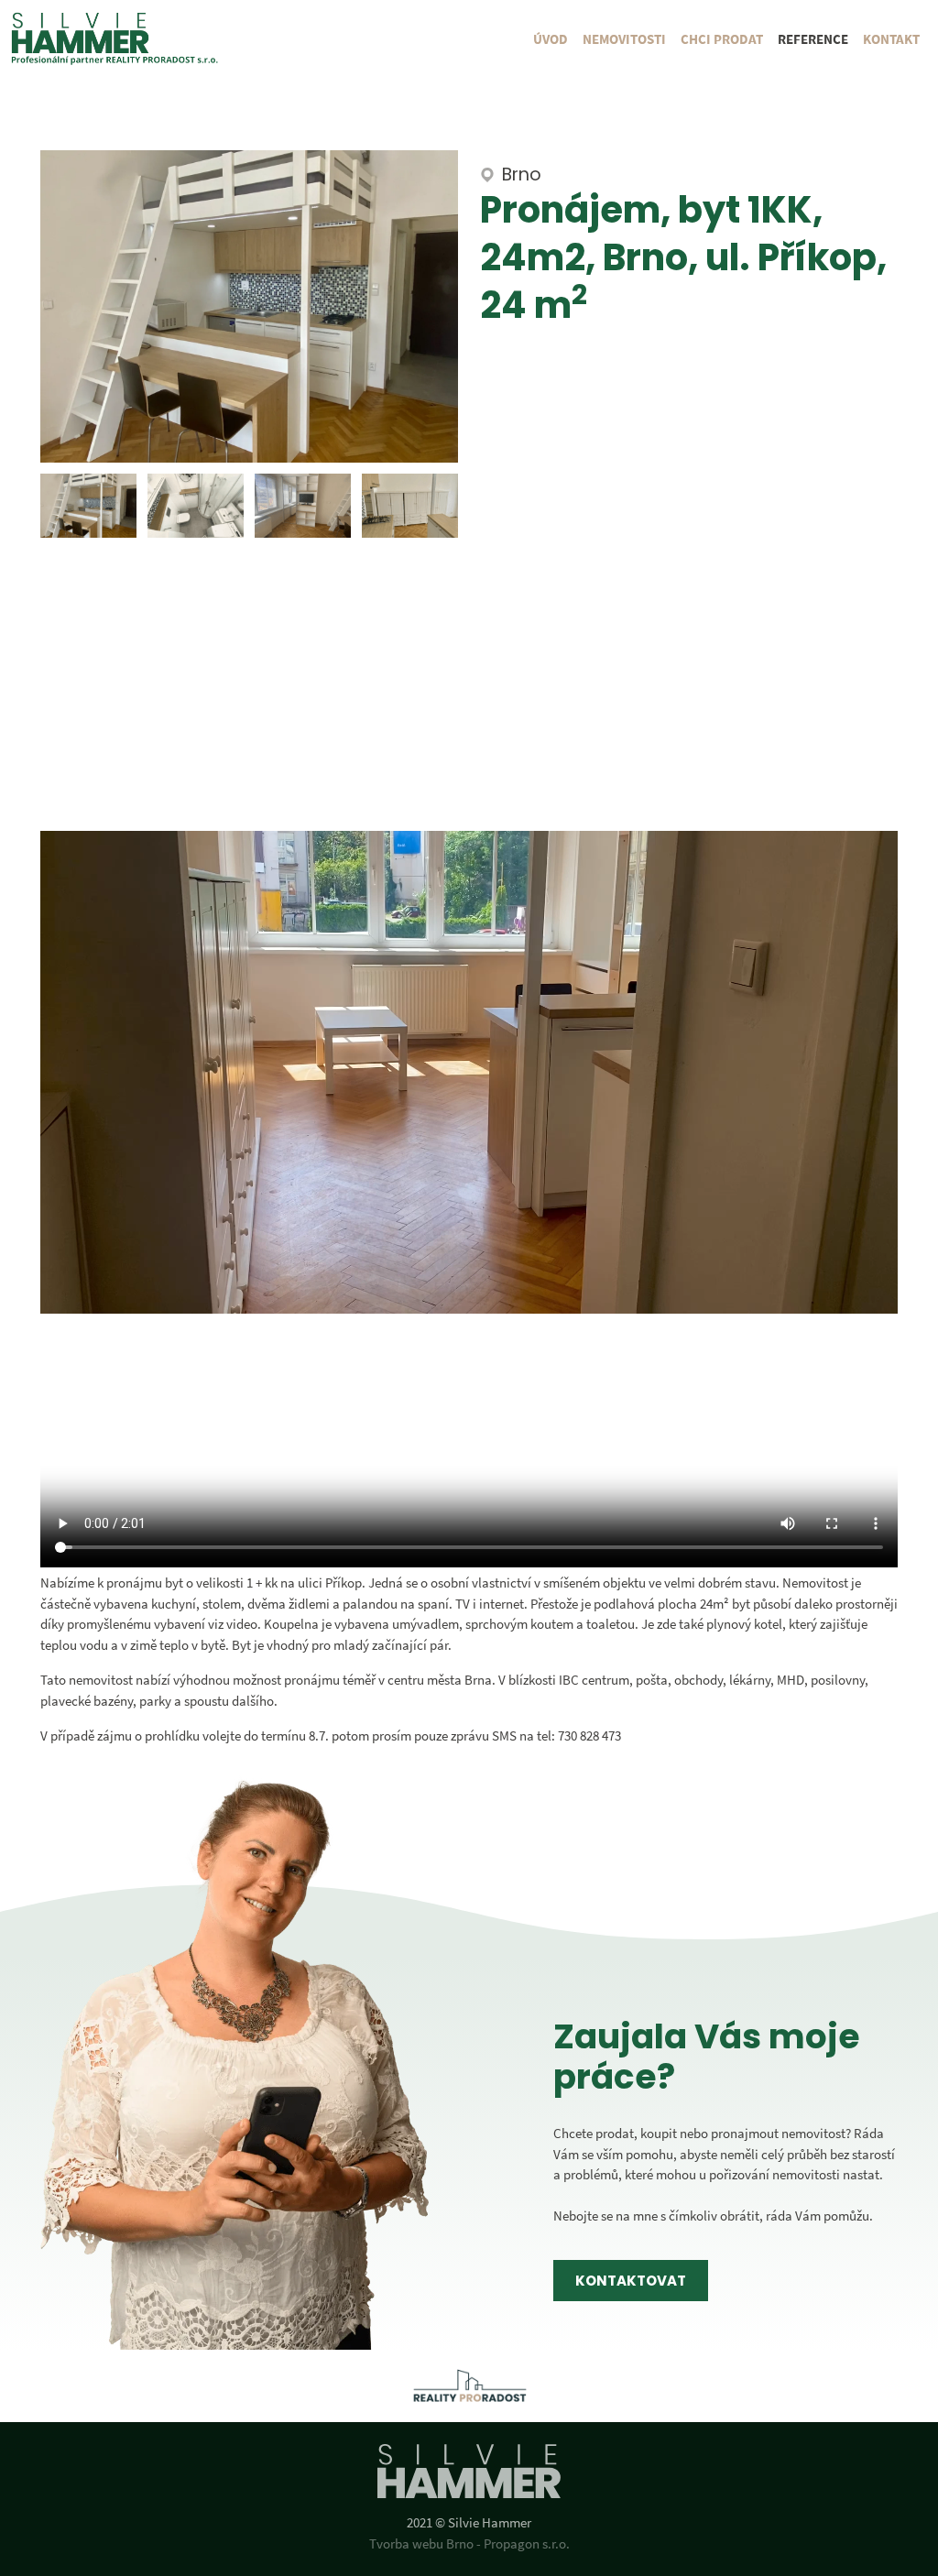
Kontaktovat (631, 2281)
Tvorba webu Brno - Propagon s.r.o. (469, 2543)
